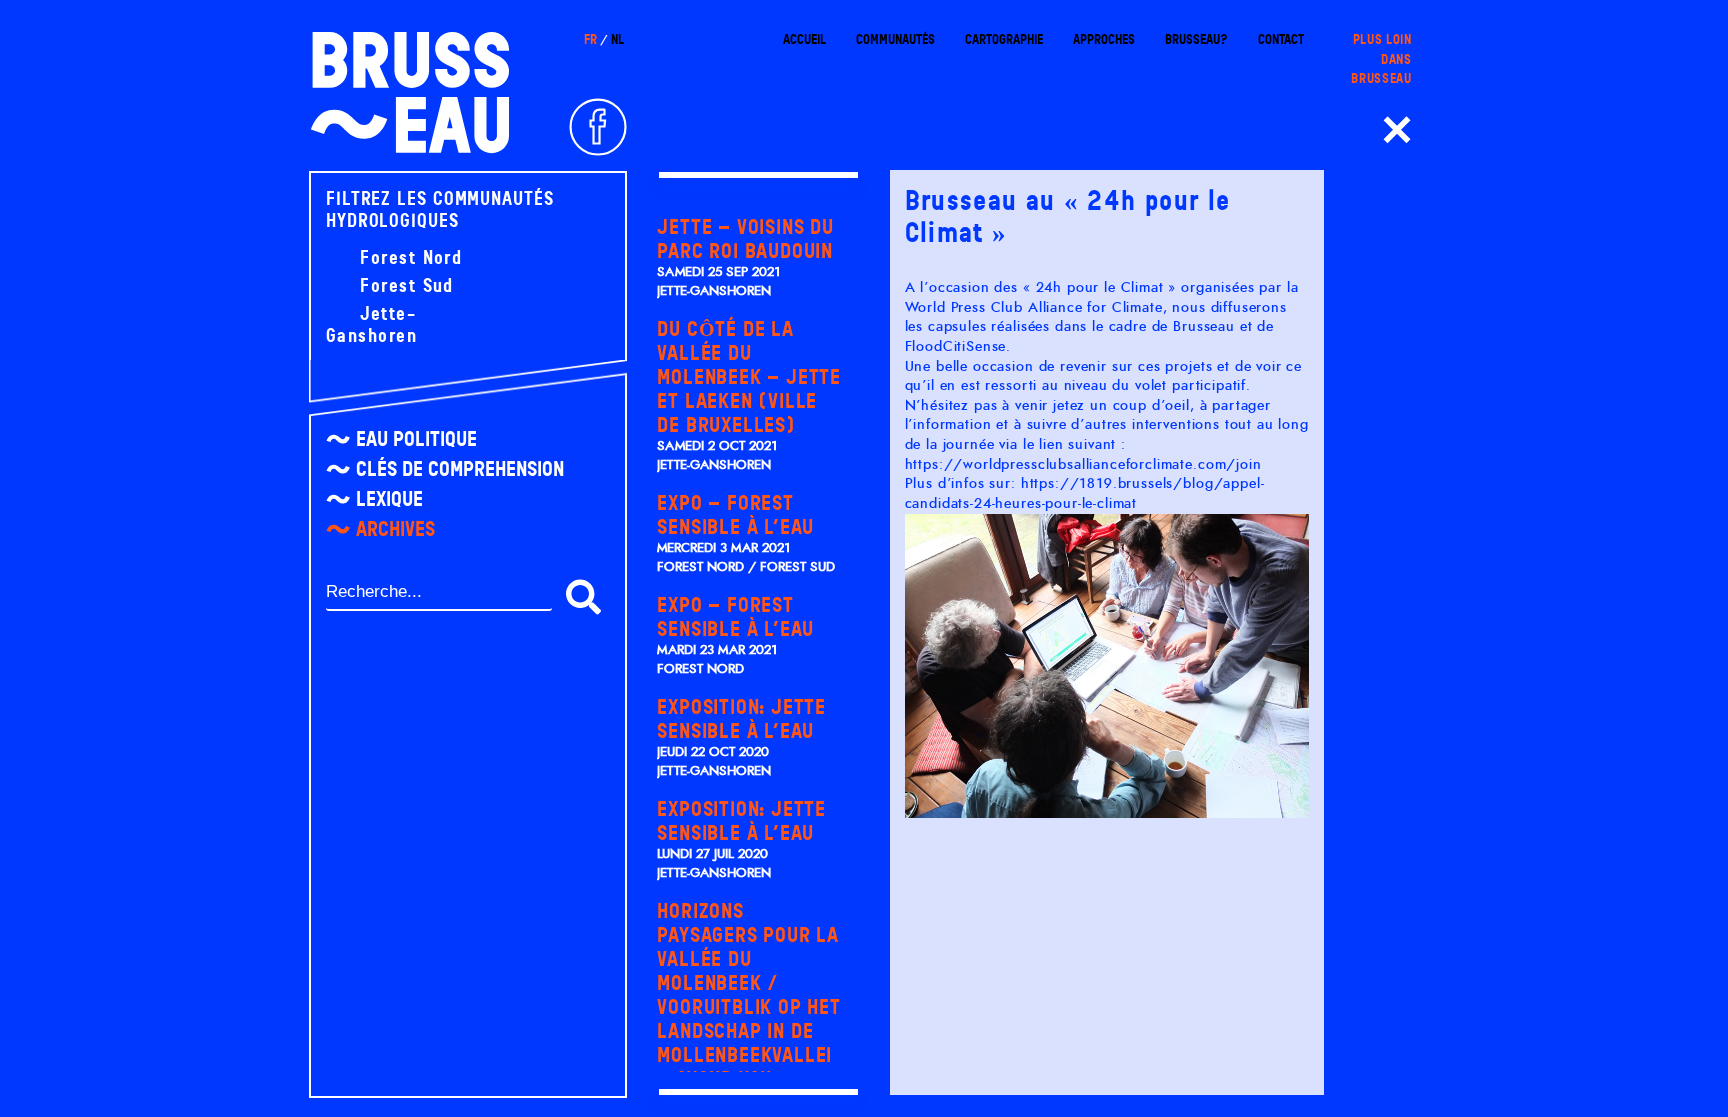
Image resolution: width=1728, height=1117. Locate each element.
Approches (1104, 39)
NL (617, 39)
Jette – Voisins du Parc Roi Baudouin (745, 239)
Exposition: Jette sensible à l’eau (741, 719)
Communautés (895, 39)
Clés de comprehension (460, 469)
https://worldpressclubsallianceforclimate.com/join (1083, 465)
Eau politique (416, 439)
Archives (395, 529)
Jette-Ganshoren (371, 325)
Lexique (389, 499)
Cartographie (1004, 39)
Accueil (804, 39)
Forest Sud (404, 286)
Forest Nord (408, 258)
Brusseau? (1196, 39)
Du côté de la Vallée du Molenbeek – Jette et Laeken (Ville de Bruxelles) (749, 377)
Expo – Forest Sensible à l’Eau (735, 515)
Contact (1281, 39)
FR (590, 39)
